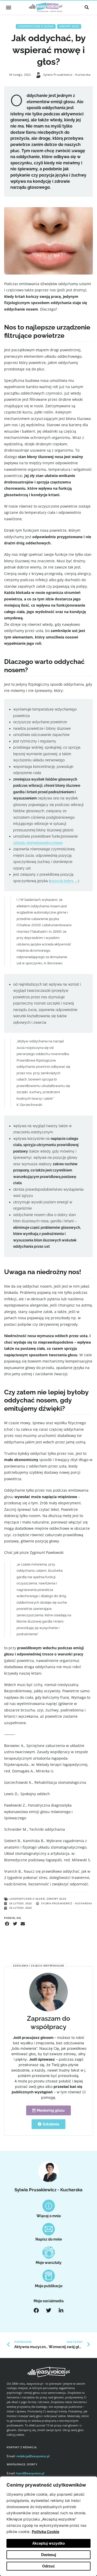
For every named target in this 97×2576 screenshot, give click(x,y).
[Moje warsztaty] (49, 2252)
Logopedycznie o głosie (36, 26)
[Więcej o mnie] (49, 2206)
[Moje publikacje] (49, 2276)
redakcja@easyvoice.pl (33, 2456)
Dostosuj (49, 2555)
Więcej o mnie (49, 2216)
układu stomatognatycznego (38, 843)
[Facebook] (36, 2311)
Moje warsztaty (49, 2263)
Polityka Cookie (46, 2532)
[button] (8, 7)
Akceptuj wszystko (48, 2543)
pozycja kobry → (64, 881)
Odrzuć (48, 2566)
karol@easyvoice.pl (30, 2473)
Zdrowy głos (69, 26)
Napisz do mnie (49, 2239)
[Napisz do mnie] (49, 2229)
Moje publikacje (49, 2286)
